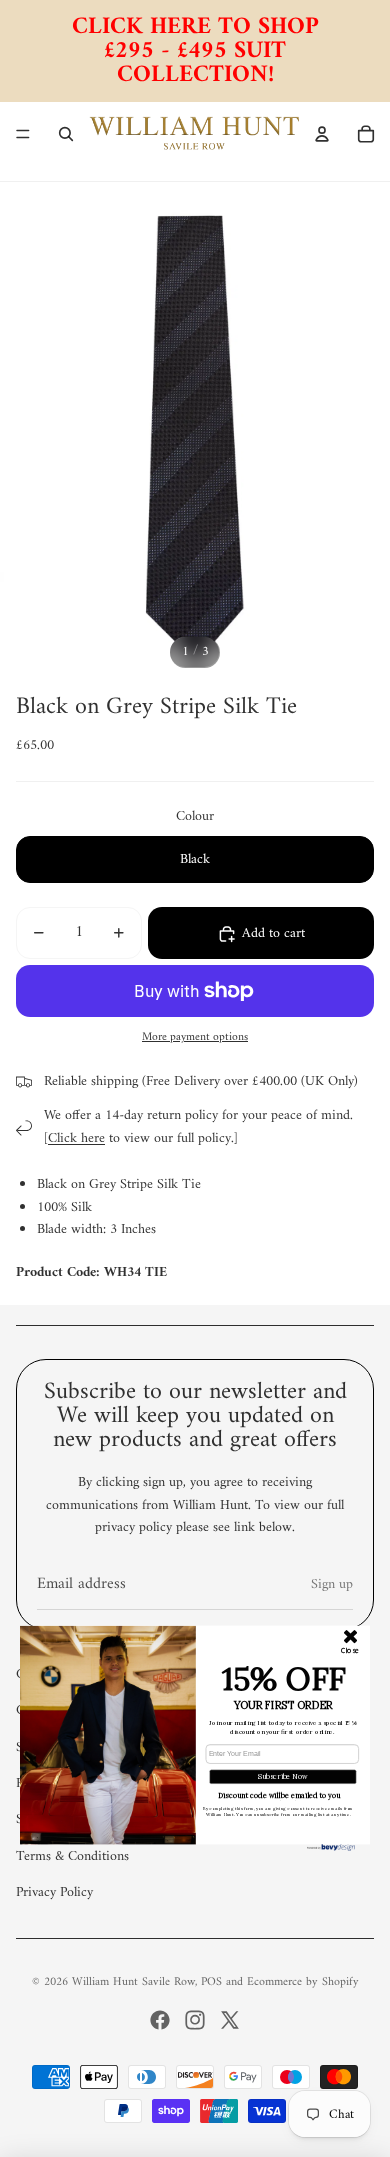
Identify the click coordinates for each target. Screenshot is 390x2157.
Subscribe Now (283, 1776)
